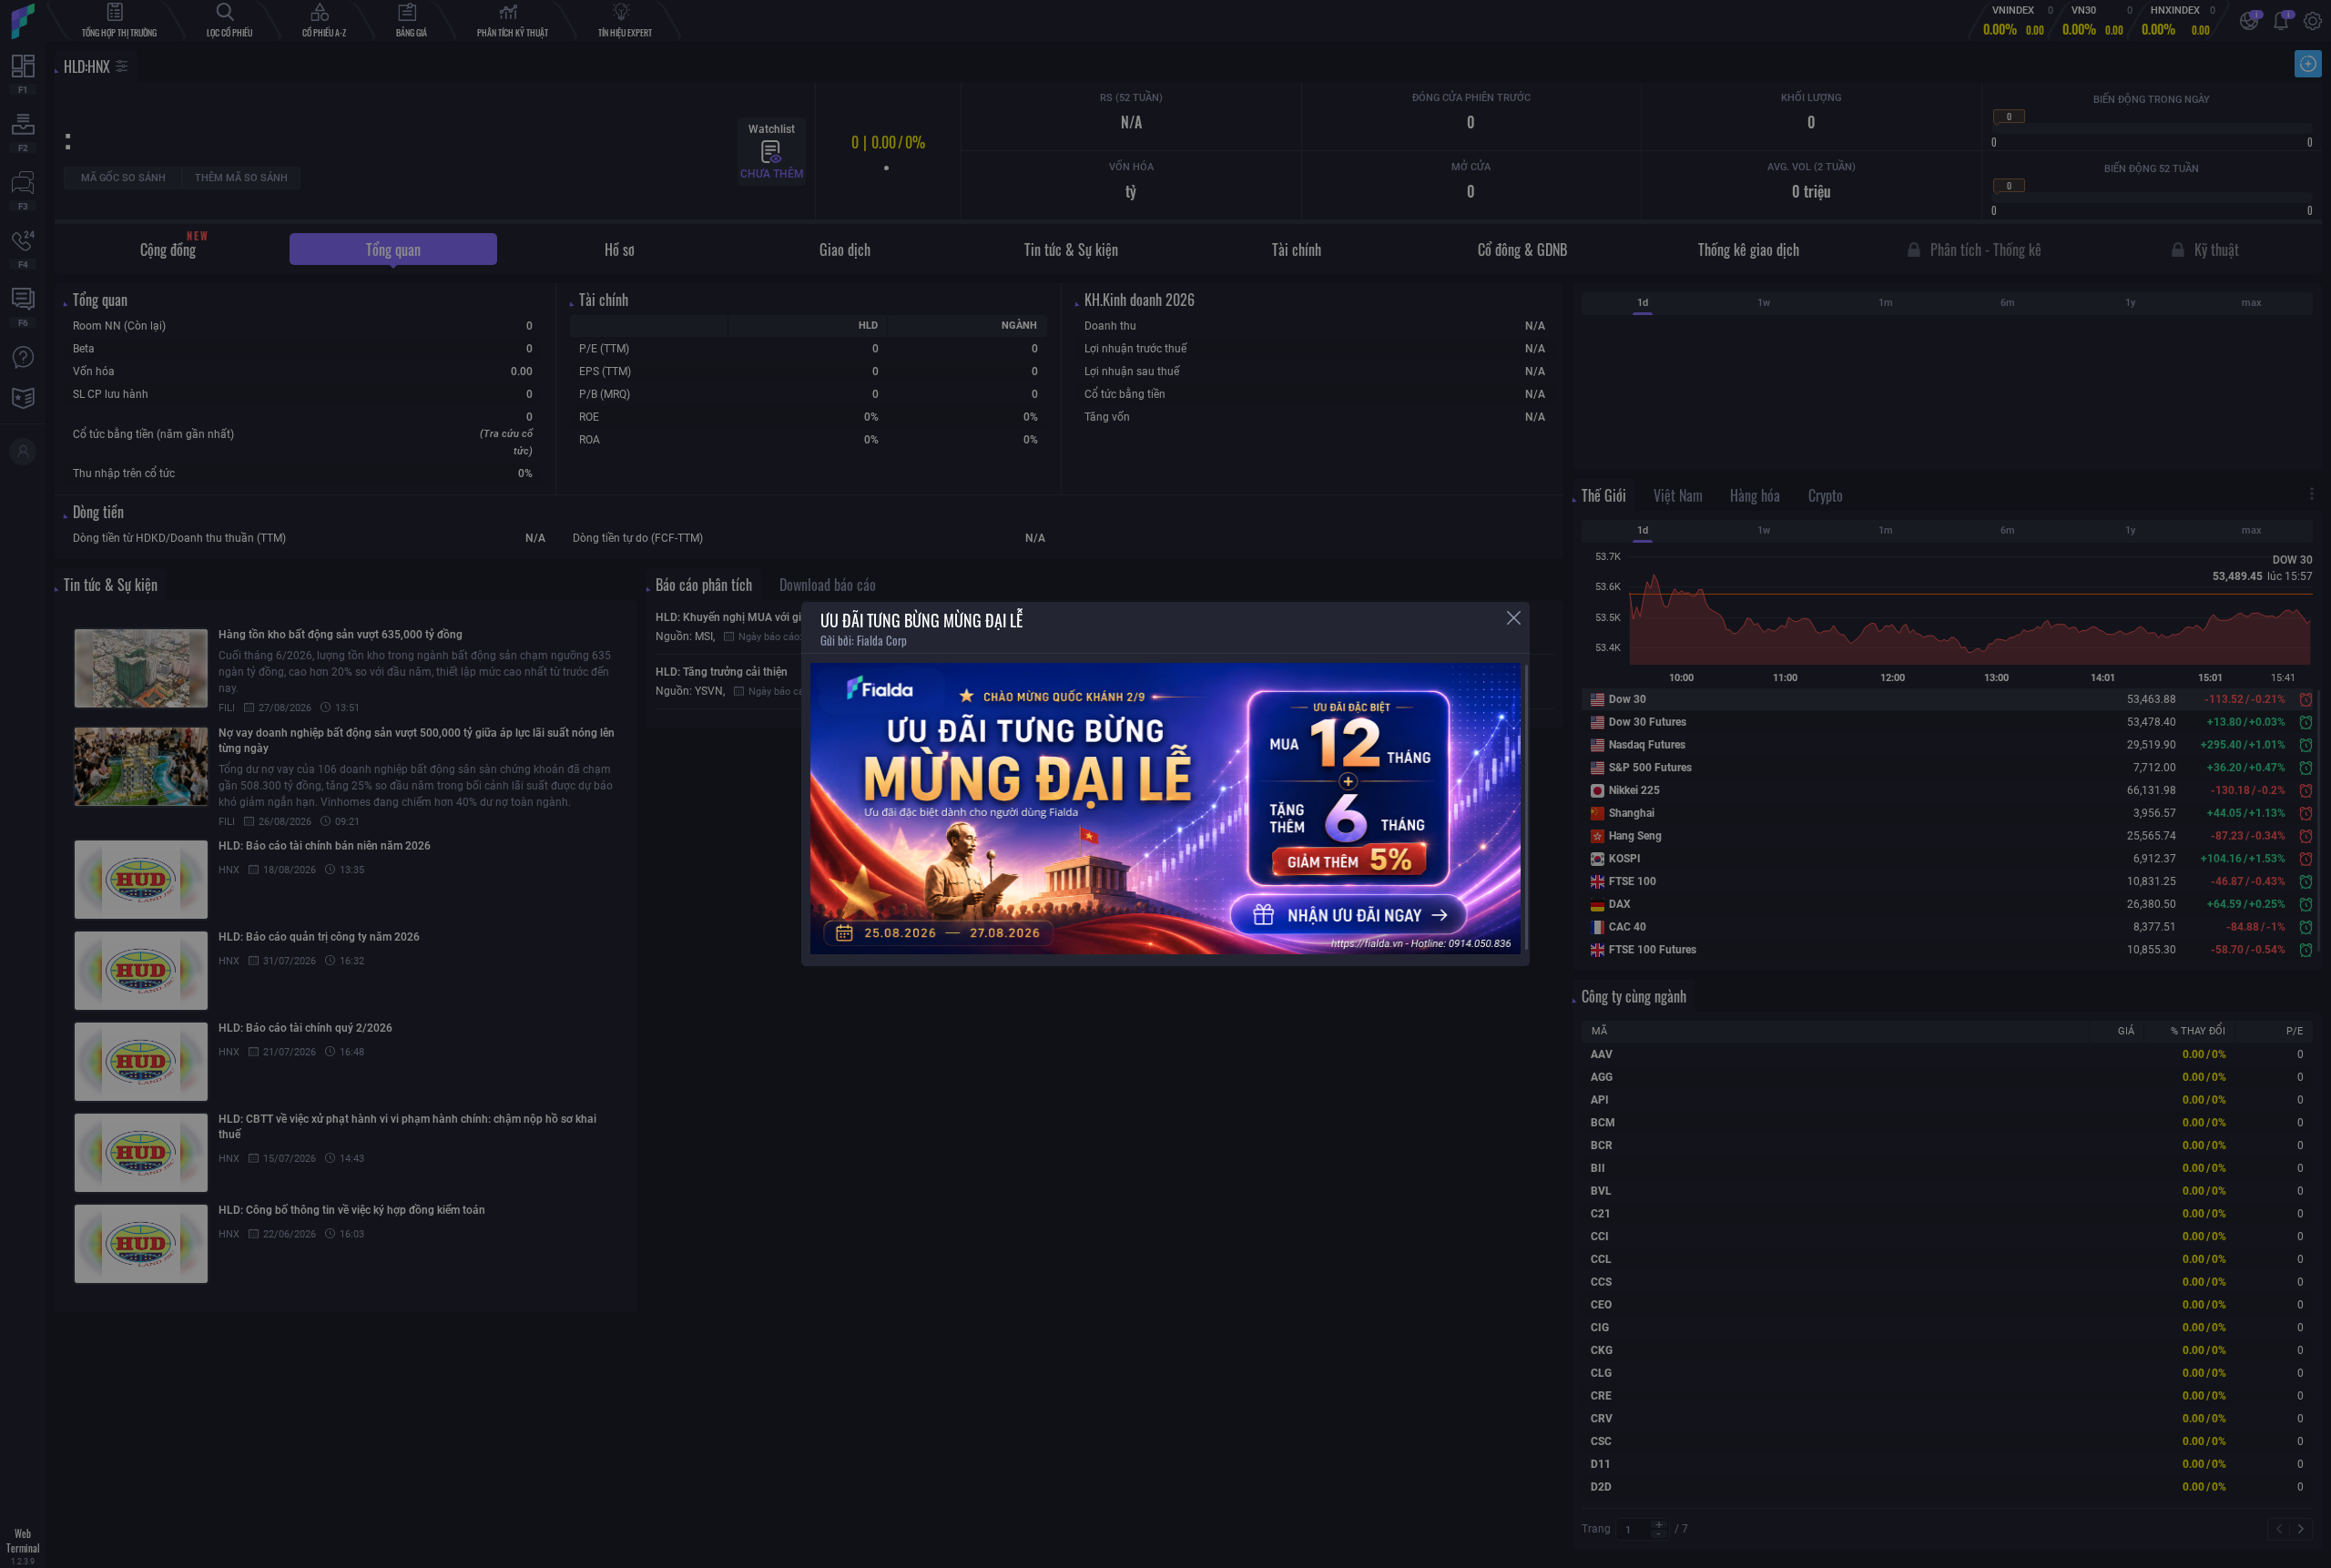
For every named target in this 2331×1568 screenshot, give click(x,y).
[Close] (1514, 618)
